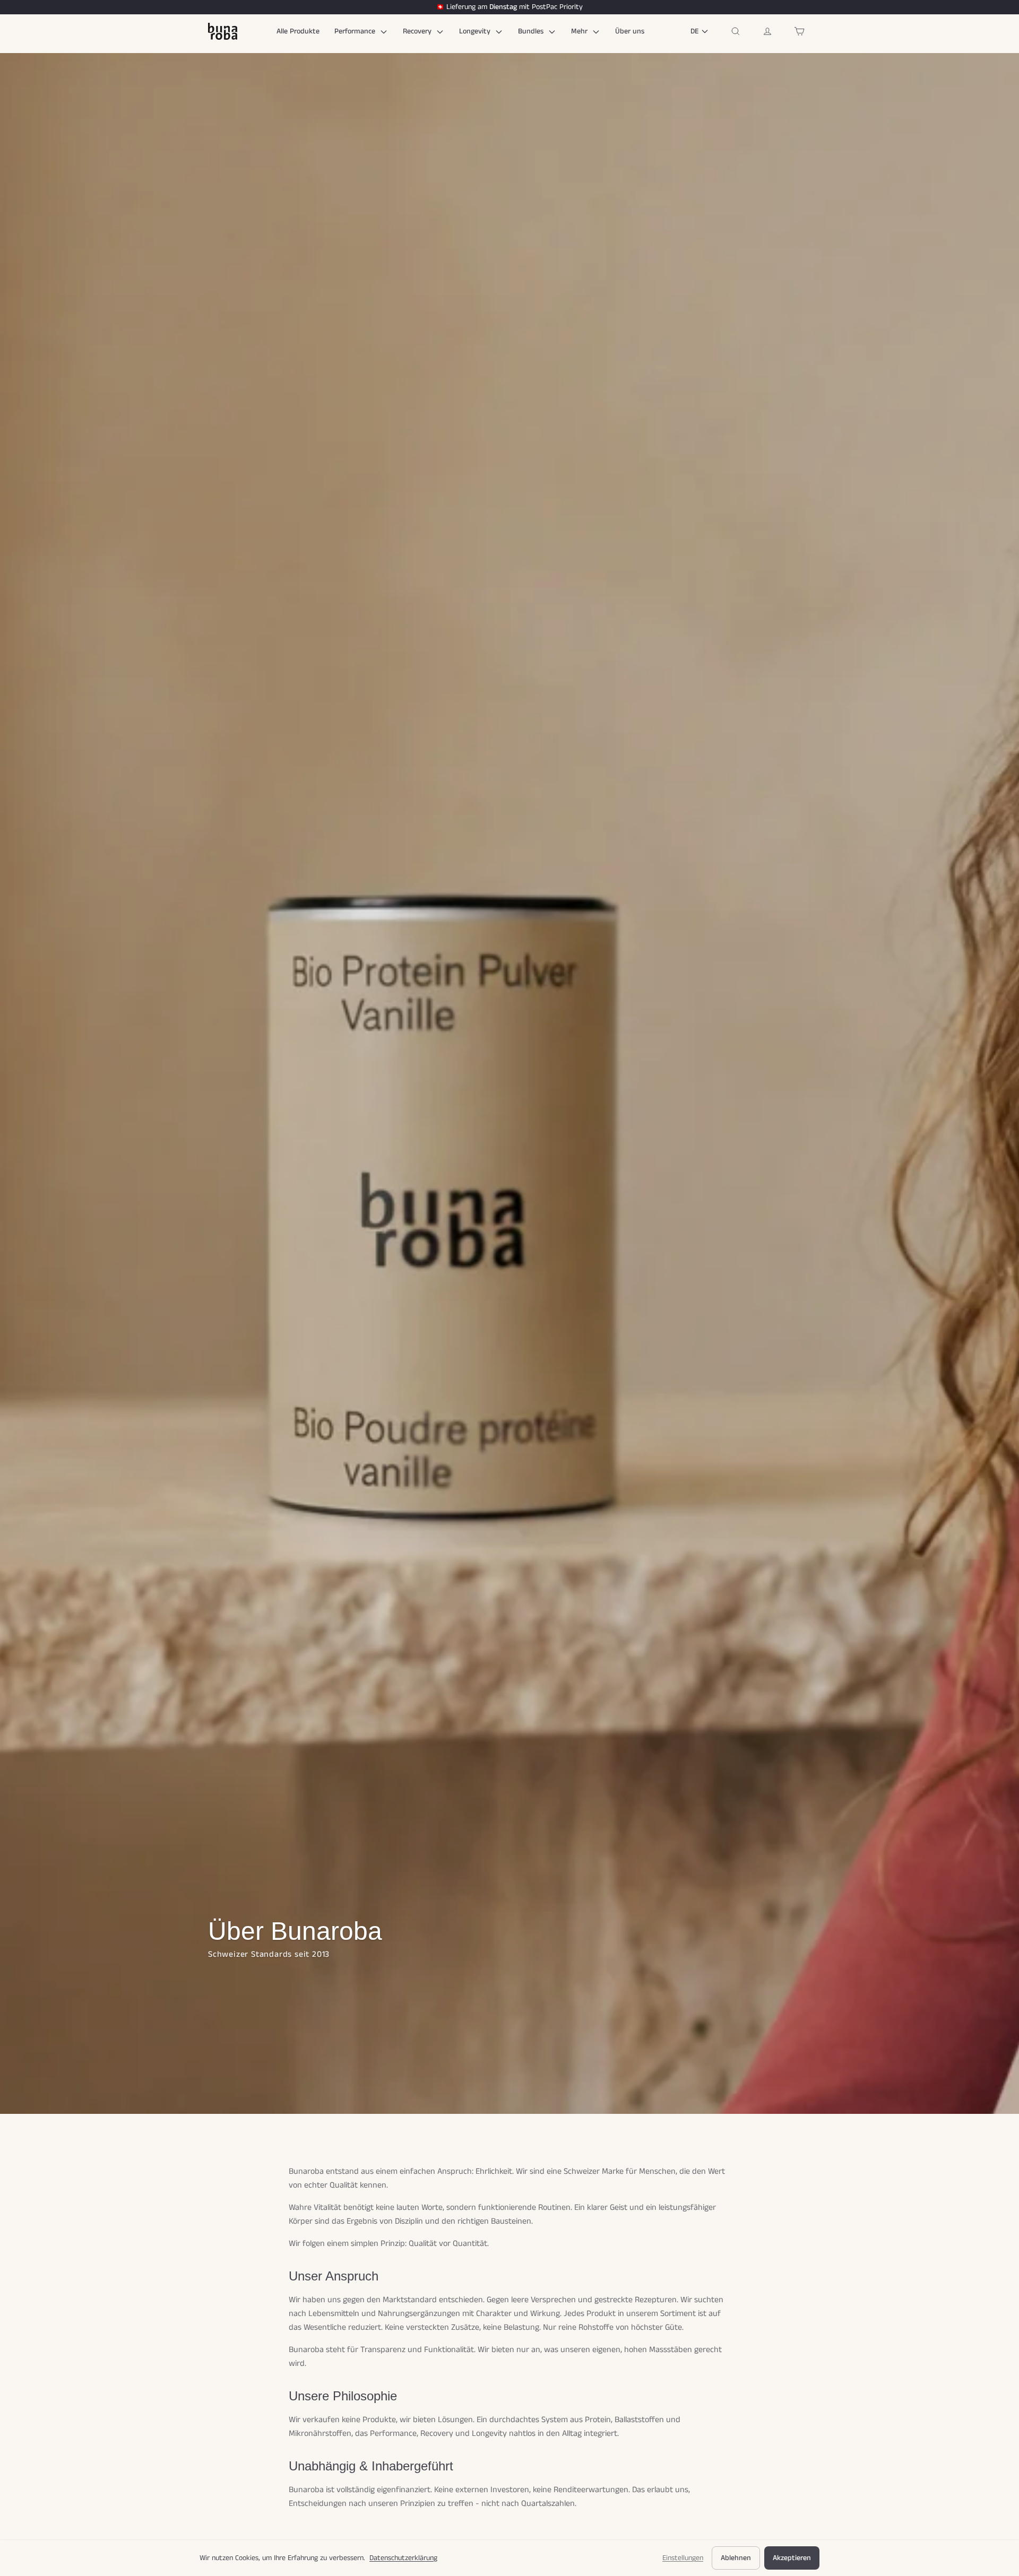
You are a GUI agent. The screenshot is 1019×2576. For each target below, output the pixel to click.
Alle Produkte (298, 31)
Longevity (476, 31)
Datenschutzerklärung (403, 2558)
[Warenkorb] (799, 31)
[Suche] (736, 31)
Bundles (532, 31)
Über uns (630, 31)
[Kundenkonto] (767, 31)
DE (694, 31)
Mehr (580, 31)
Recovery (418, 31)
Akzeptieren (792, 2558)
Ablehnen (736, 2558)
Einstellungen (683, 2558)
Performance (356, 31)
